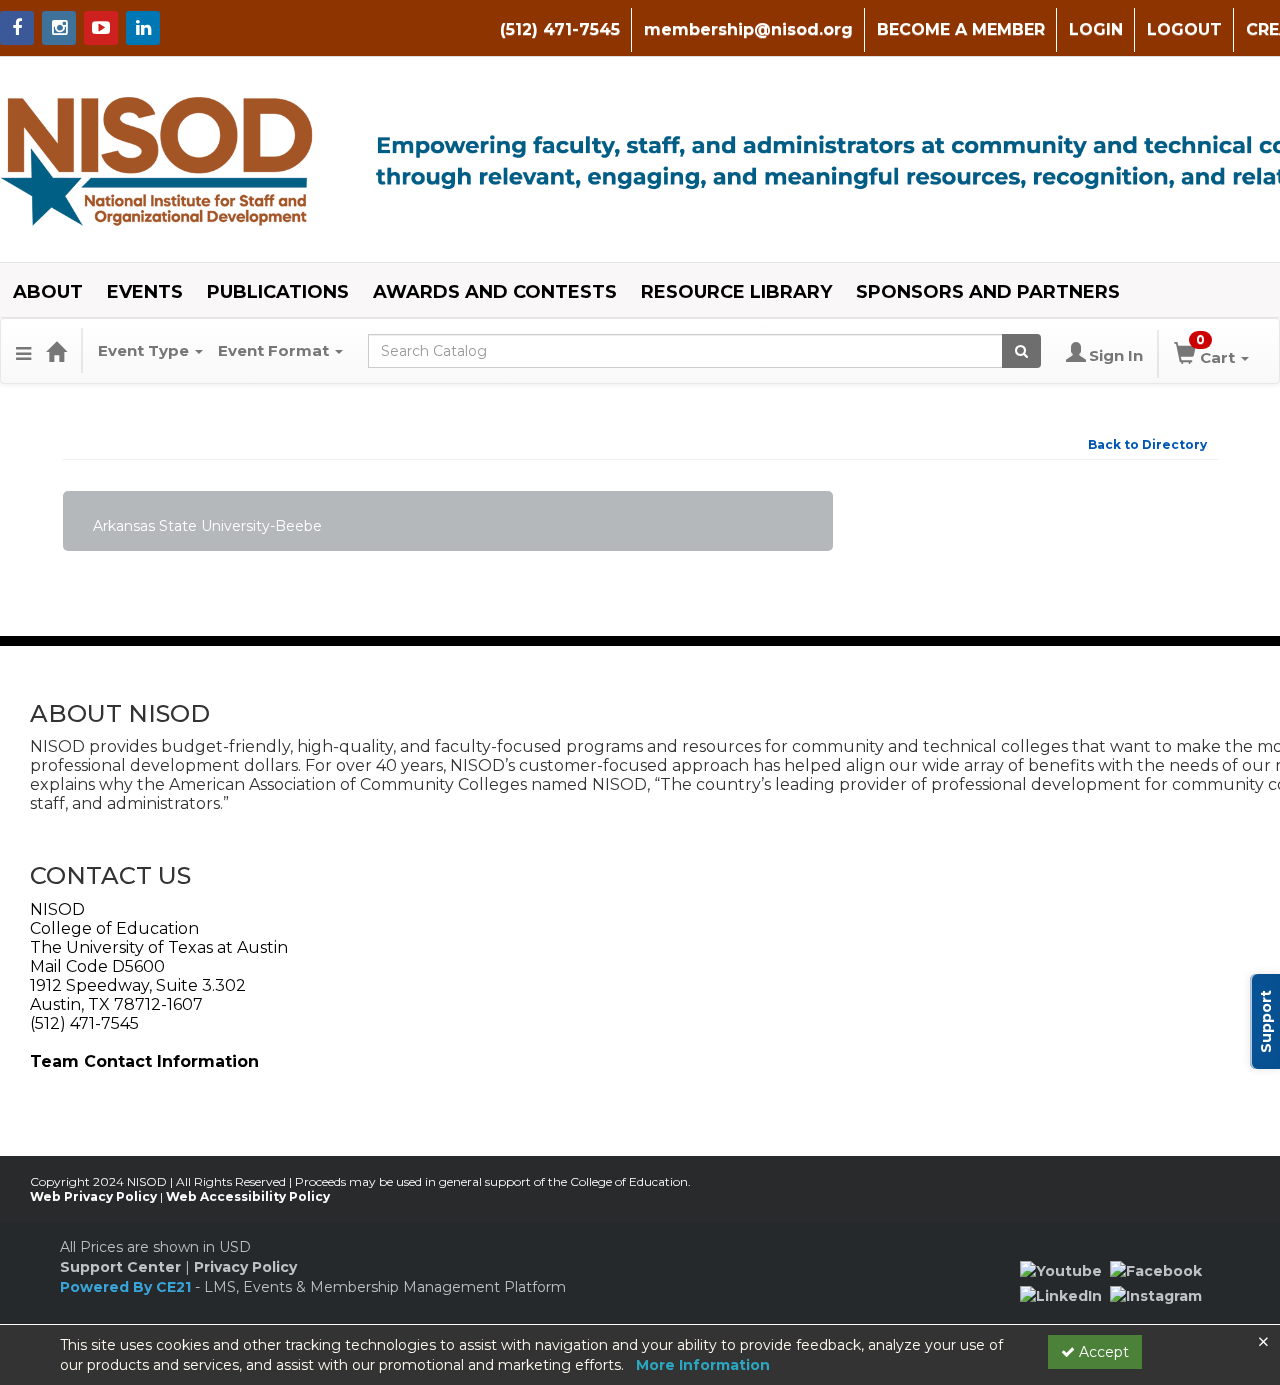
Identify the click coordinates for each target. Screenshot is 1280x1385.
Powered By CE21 (127, 1287)
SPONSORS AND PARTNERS (988, 292)
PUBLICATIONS (278, 292)
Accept (1102, 1352)
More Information (703, 1365)
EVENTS (145, 292)
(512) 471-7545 (560, 29)
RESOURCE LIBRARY (736, 292)
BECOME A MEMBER (961, 29)
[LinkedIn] (1061, 1295)
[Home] (56, 351)
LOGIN (1096, 29)
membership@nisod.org (748, 29)
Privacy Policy (245, 1267)
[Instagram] (1156, 1295)
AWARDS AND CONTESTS (495, 292)
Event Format (275, 350)
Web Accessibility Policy (248, 1196)
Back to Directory (1147, 444)
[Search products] (1021, 351)
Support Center (120, 1267)
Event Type (145, 350)
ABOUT (48, 292)
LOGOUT (1184, 29)
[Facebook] (1156, 1270)
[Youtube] (1061, 1270)
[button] (23, 351)
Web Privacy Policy (93, 1196)
